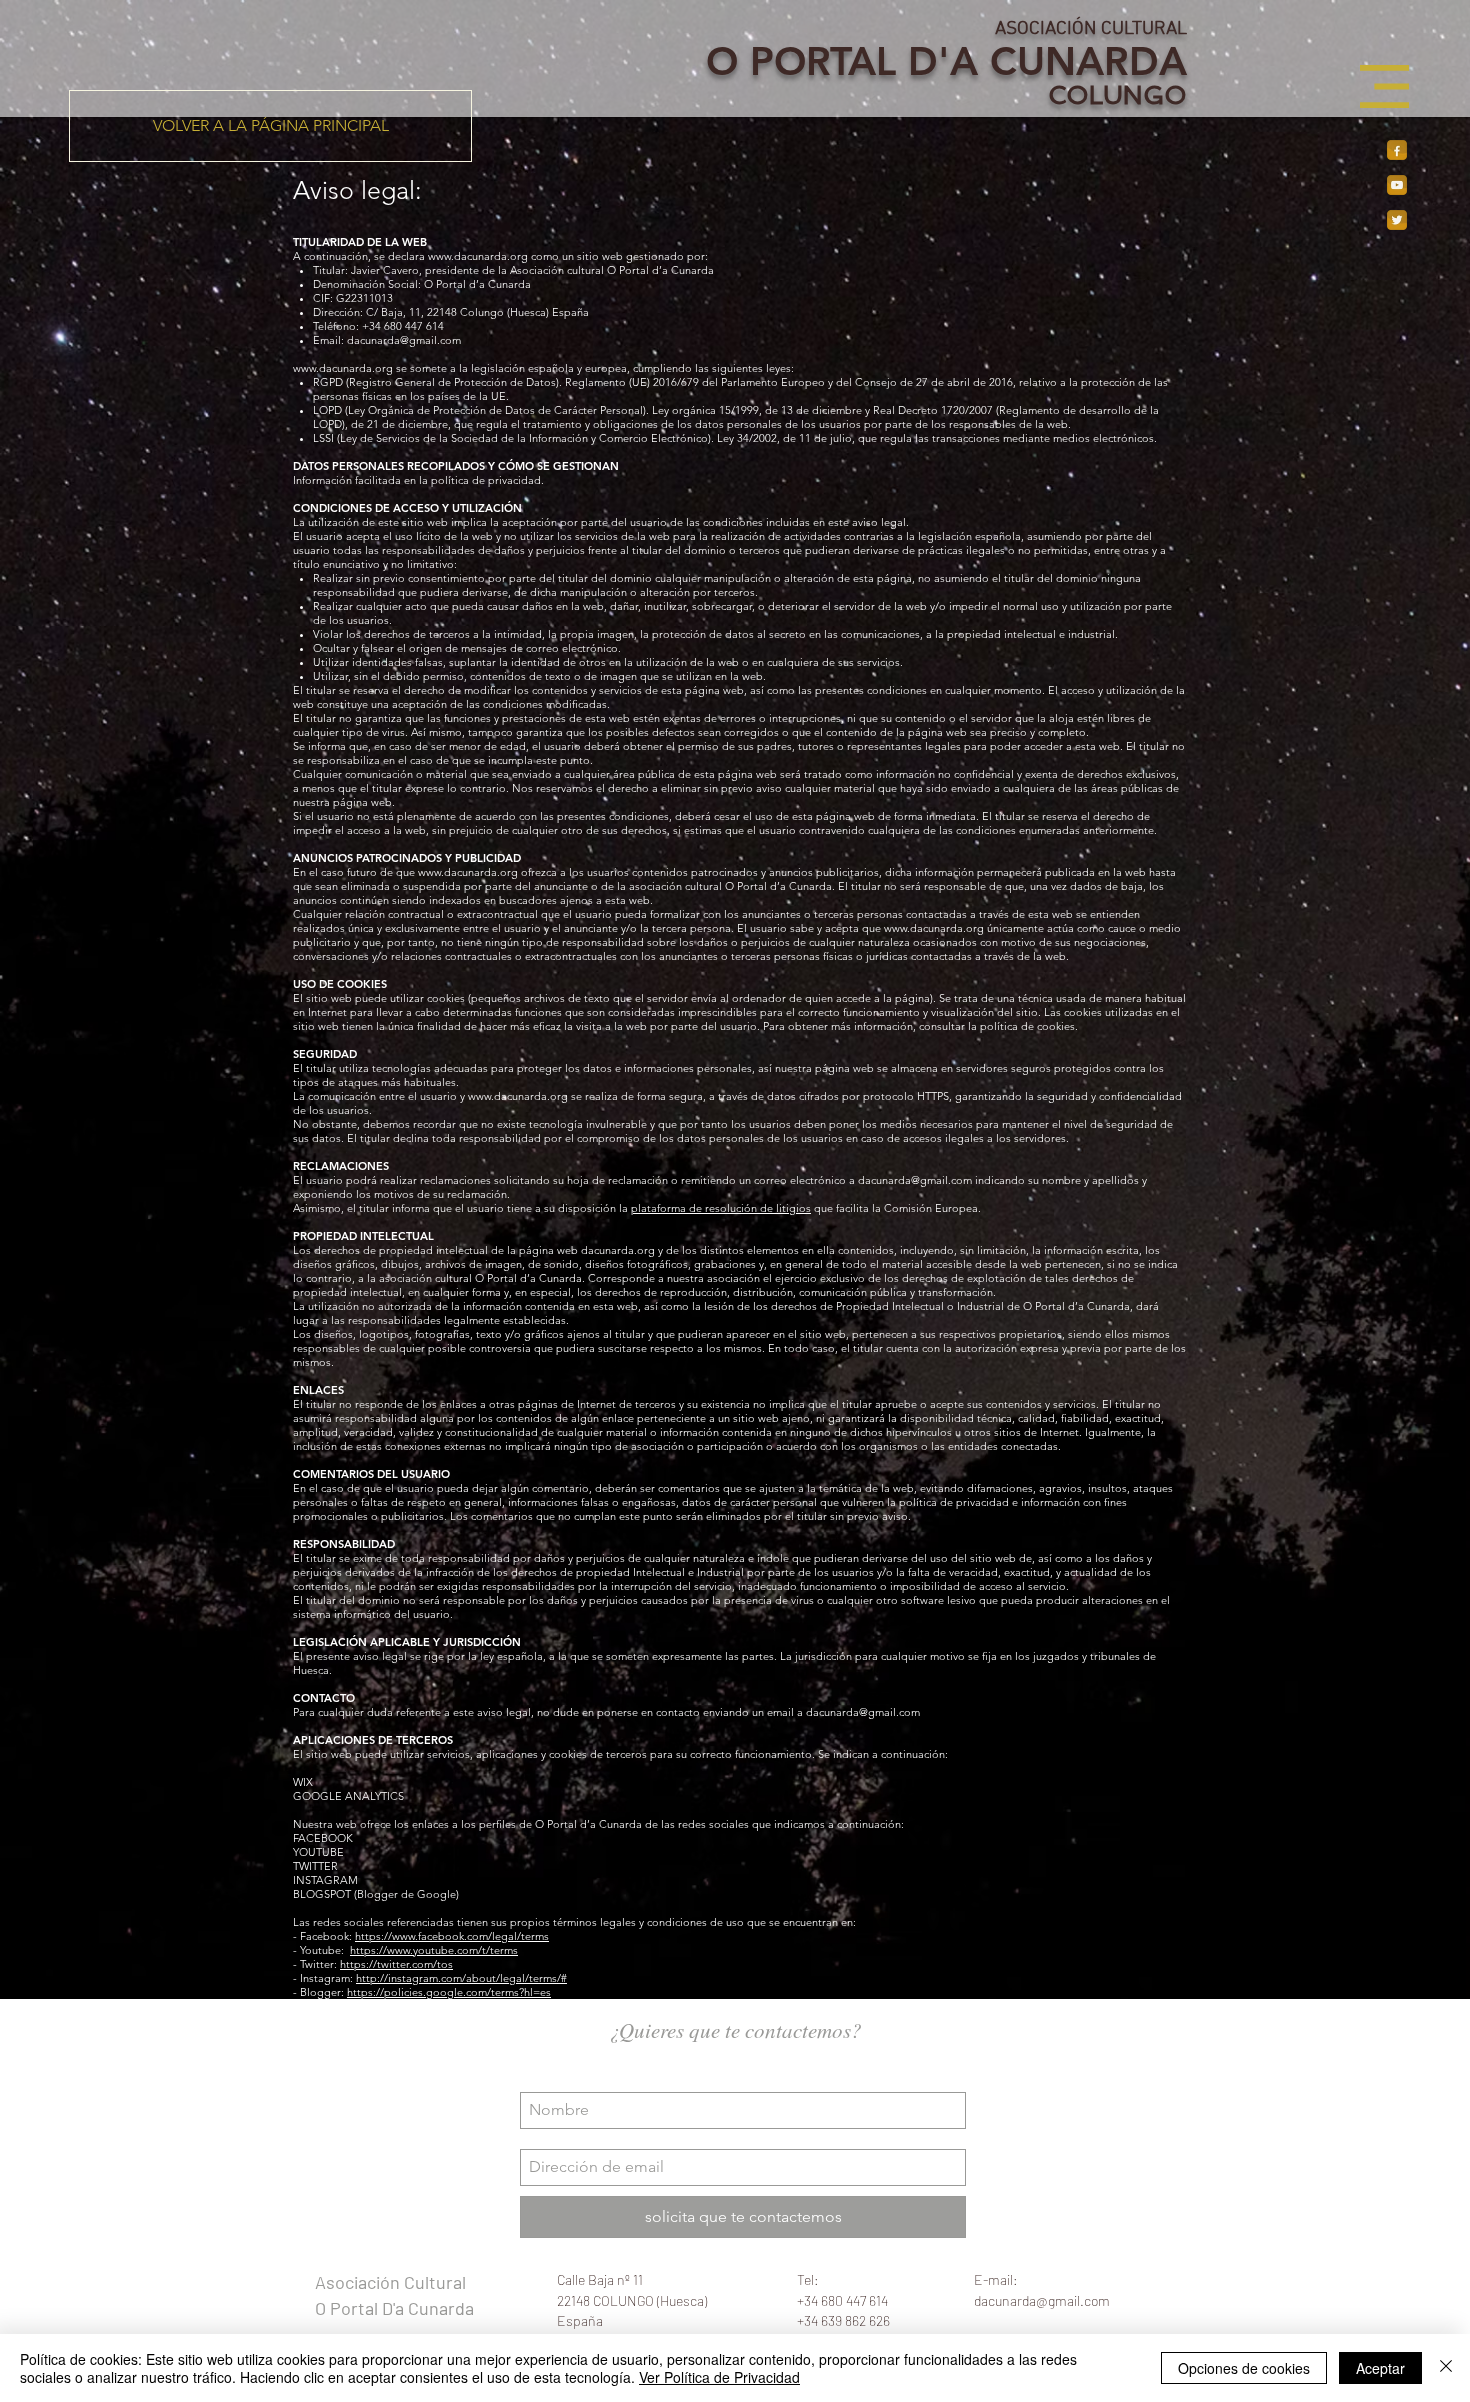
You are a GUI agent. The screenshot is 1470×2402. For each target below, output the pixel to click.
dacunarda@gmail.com (404, 340)
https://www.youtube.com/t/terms (434, 1950)
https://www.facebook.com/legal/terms (452, 1936)
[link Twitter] (1397, 220)
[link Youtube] (1397, 185)
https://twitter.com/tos (396, 1964)
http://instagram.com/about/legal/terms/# (461, 1978)
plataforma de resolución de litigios (721, 1208)
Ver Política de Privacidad (719, 2377)
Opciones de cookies (1244, 2368)
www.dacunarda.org (478, 256)
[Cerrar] (1446, 2368)
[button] (1384, 86)
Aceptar (1380, 2368)
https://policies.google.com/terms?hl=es (449, 1992)
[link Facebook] (1397, 150)
